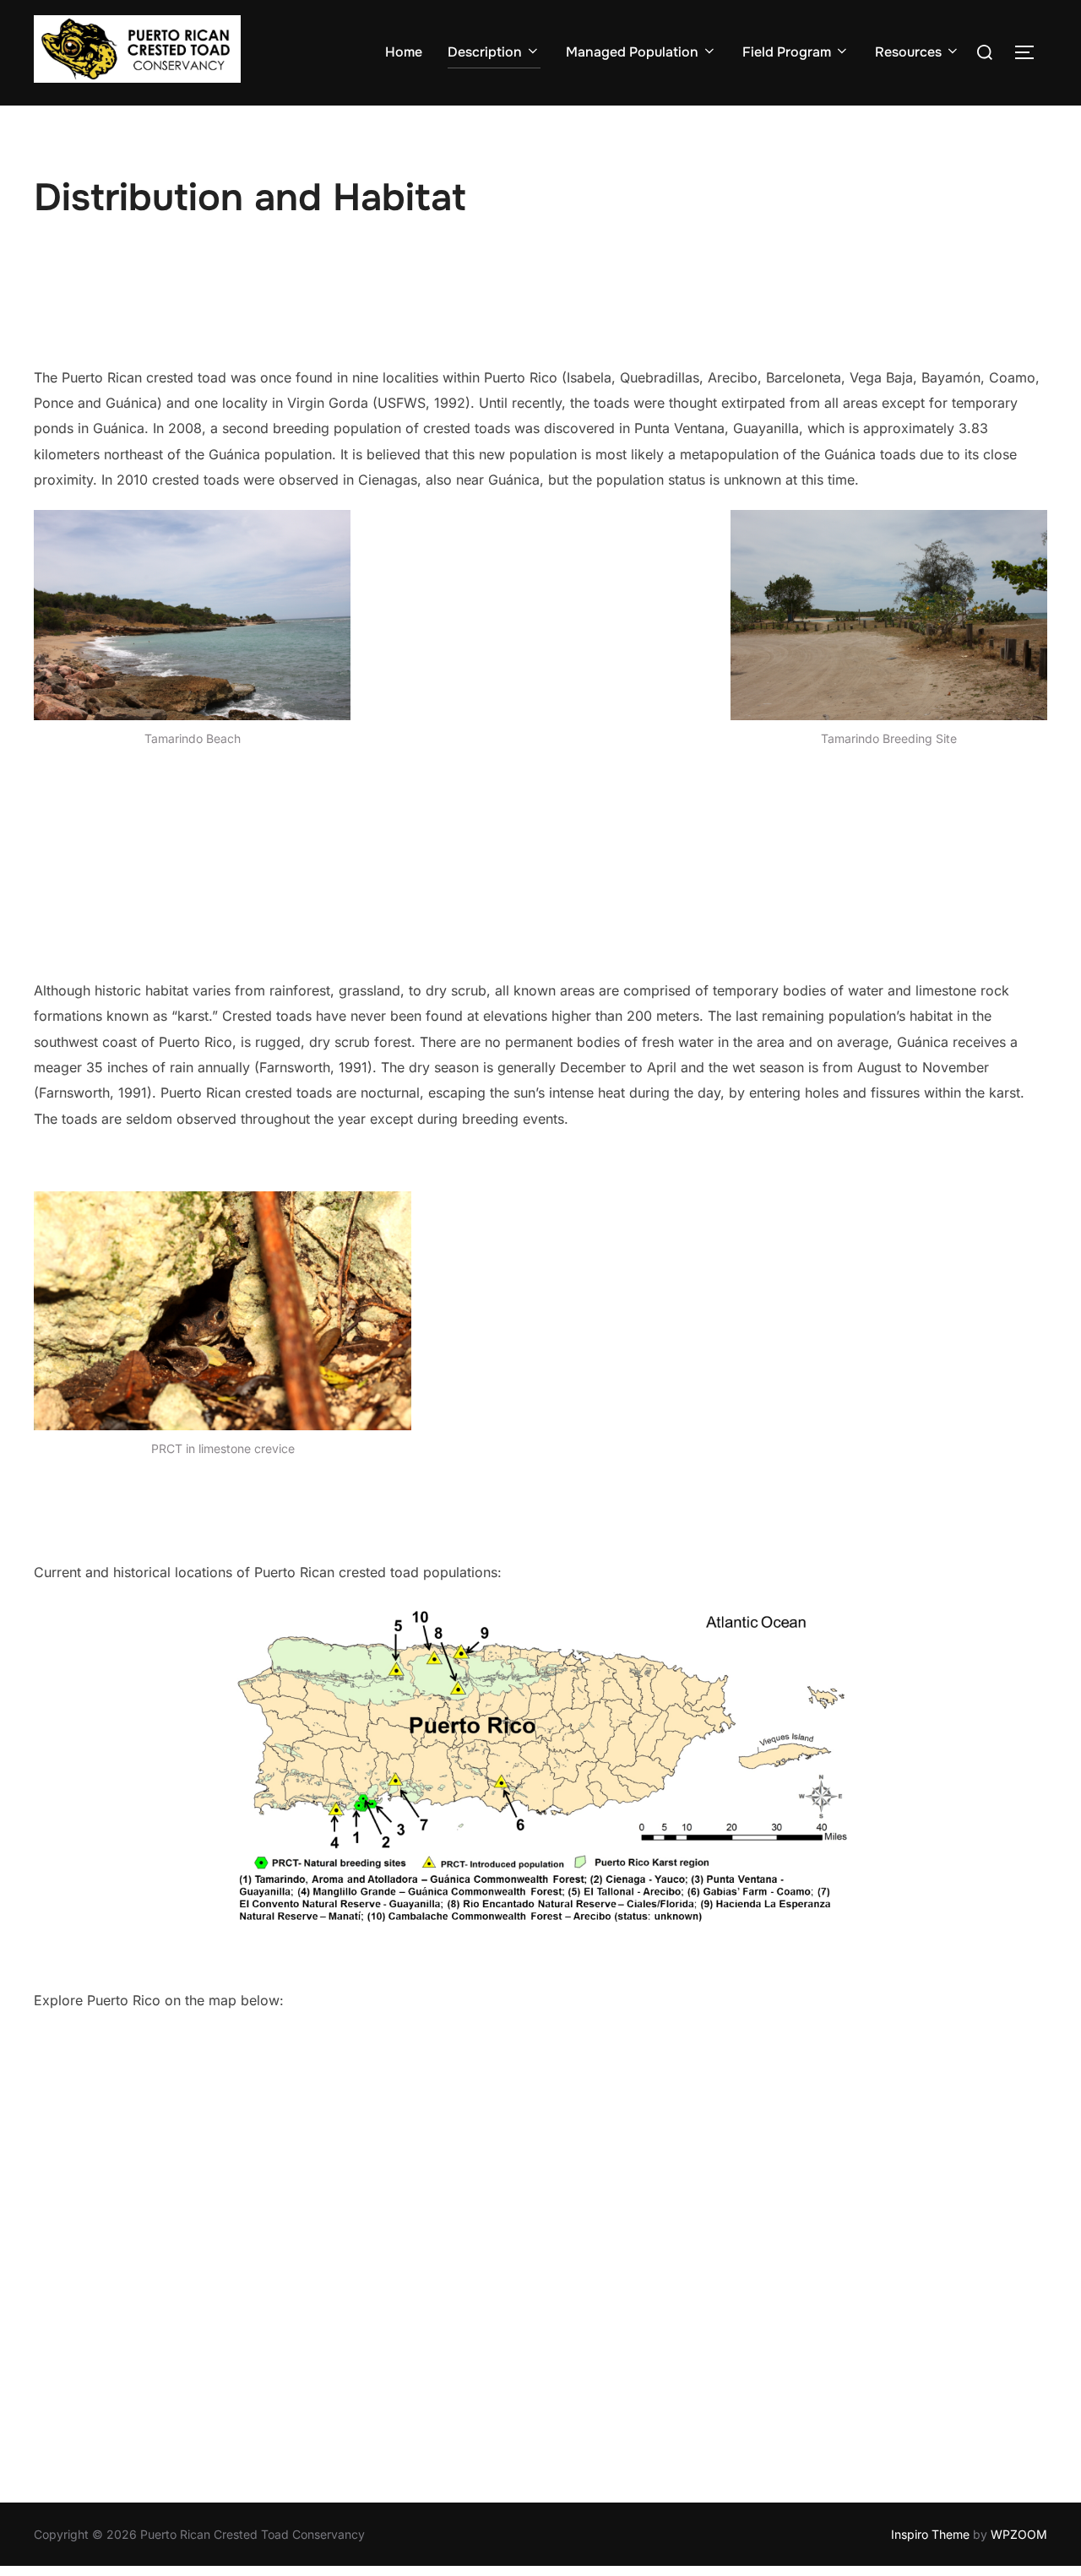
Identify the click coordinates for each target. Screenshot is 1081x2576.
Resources (908, 52)
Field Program (787, 52)
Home (404, 52)
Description (485, 52)
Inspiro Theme (930, 2534)
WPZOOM (1019, 2534)
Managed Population (632, 52)
